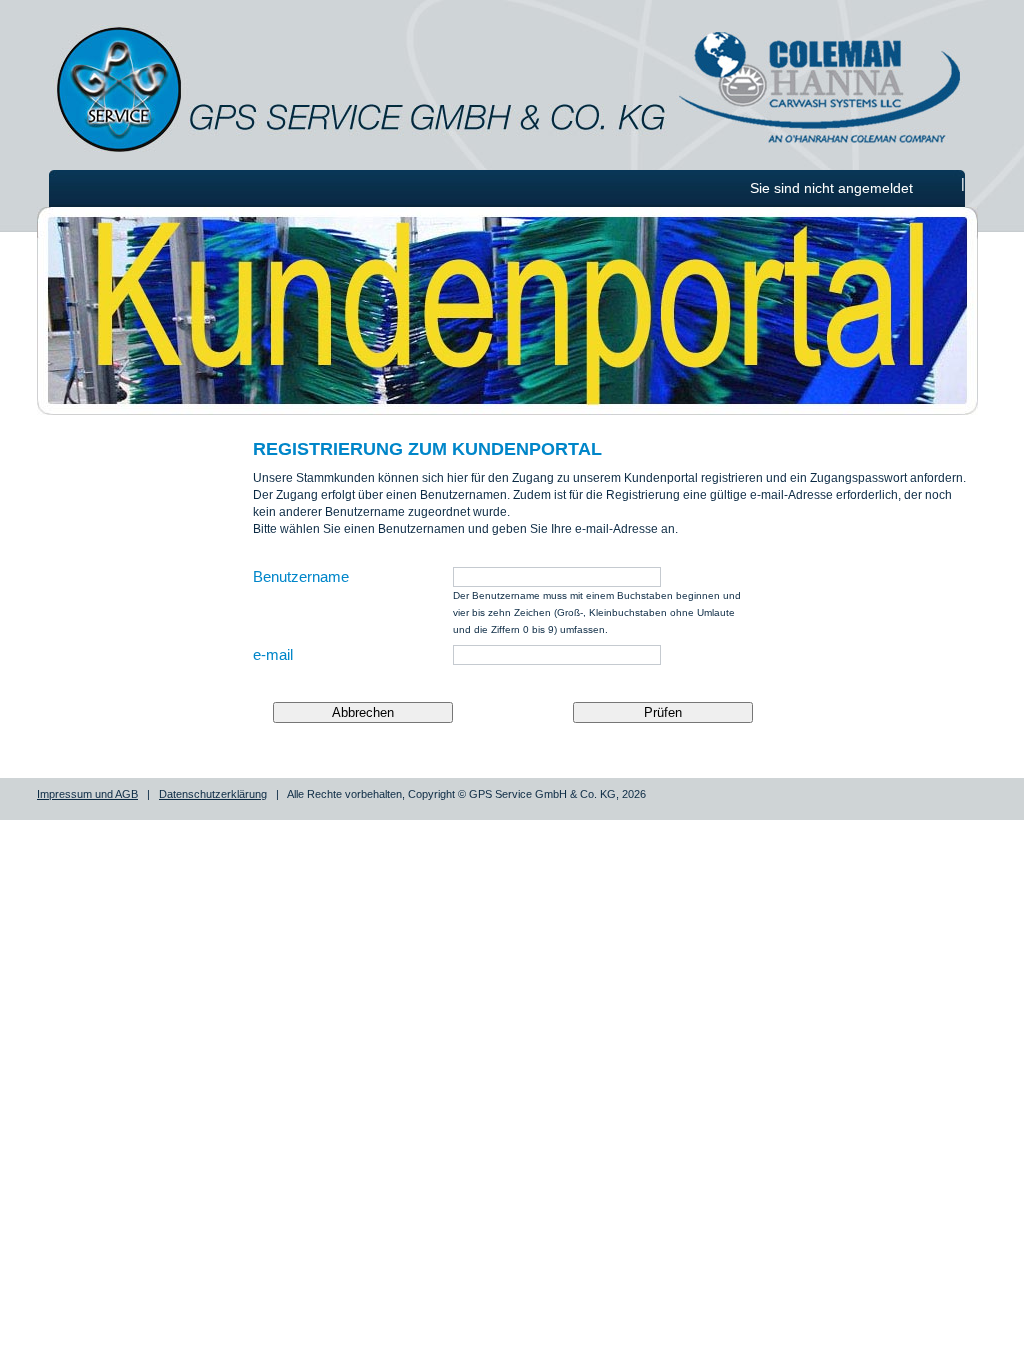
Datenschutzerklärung (213, 794)
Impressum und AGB (87, 794)
